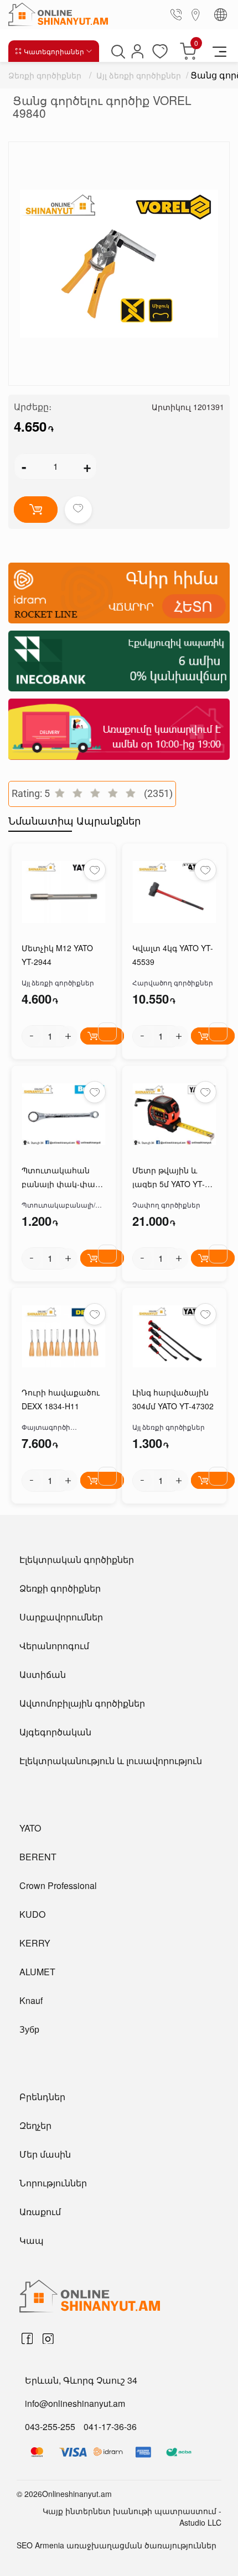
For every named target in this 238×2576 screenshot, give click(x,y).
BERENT (38, 1857)
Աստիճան (43, 1674)
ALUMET (37, 1972)
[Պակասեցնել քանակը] (32, 1036)
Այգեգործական (55, 1732)
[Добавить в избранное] (78, 510)
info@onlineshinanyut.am (75, 2403)
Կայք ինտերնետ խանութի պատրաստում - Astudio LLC (132, 2517)
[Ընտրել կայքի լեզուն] (221, 15)
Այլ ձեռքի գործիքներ (139, 75)
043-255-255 (50, 2427)
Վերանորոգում (54, 1646)
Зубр (29, 2029)
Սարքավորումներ (61, 1617)
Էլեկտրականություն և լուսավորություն (111, 1761)
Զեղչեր (35, 2125)
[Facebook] (27, 2339)
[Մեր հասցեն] (196, 14)
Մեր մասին (45, 2154)
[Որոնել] (117, 51)
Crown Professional (58, 1885)
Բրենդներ (42, 2097)
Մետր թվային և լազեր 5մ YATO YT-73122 (169, 1178)
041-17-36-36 (110, 2427)
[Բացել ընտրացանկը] (219, 51)
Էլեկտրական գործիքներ (77, 1559)
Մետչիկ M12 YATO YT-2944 (57, 955)
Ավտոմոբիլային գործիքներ (82, 1703)
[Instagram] (48, 2339)
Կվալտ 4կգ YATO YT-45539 (173, 955)
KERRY (35, 1943)
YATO (30, 1828)
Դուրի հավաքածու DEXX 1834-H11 (61, 1399)
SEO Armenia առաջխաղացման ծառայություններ (117, 2545)
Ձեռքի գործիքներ (45, 75)
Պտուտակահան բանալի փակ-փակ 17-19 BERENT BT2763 (63, 1178)
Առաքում (40, 2212)
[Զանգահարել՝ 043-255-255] (178, 14)
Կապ (32, 2240)
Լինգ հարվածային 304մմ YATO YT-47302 (173, 1399)
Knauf (31, 2000)
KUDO (32, 1914)
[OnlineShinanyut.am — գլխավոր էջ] (53, 14)
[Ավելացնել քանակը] (68, 1036)
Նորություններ (53, 2183)
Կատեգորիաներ (54, 51)
